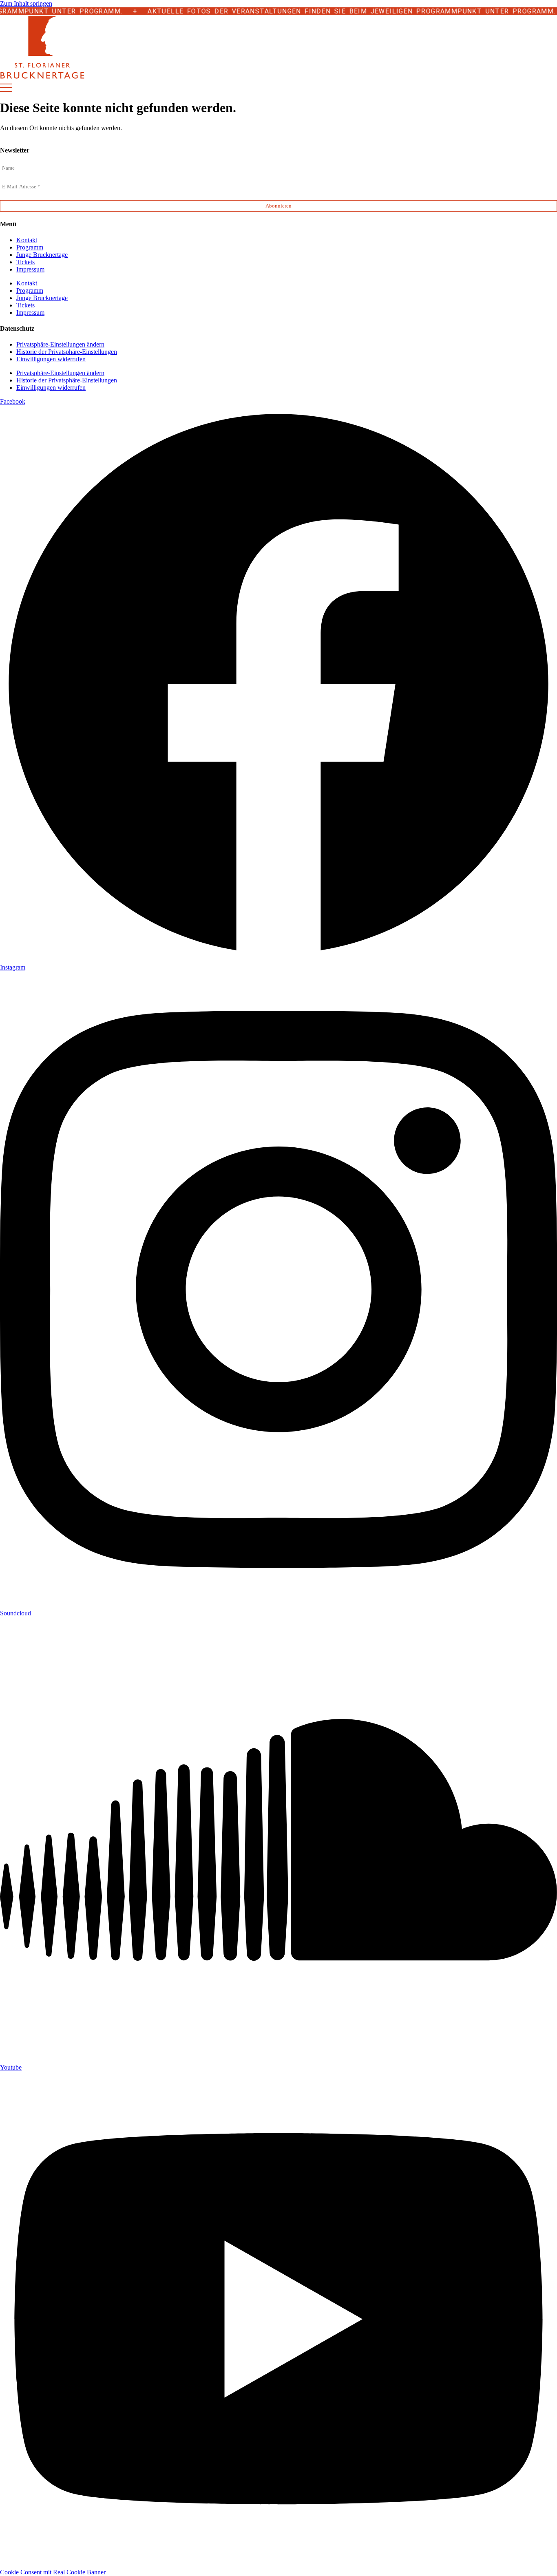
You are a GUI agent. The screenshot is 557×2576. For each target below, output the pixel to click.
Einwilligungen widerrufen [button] (51, 359)
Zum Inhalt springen (26, 3)
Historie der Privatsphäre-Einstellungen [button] (67, 352)
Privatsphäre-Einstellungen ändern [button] (60, 344)
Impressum (30, 269)
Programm (30, 247)
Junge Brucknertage (42, 255)
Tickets (25, 262)
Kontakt (27, 240)
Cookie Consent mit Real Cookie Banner (53, 2572)
